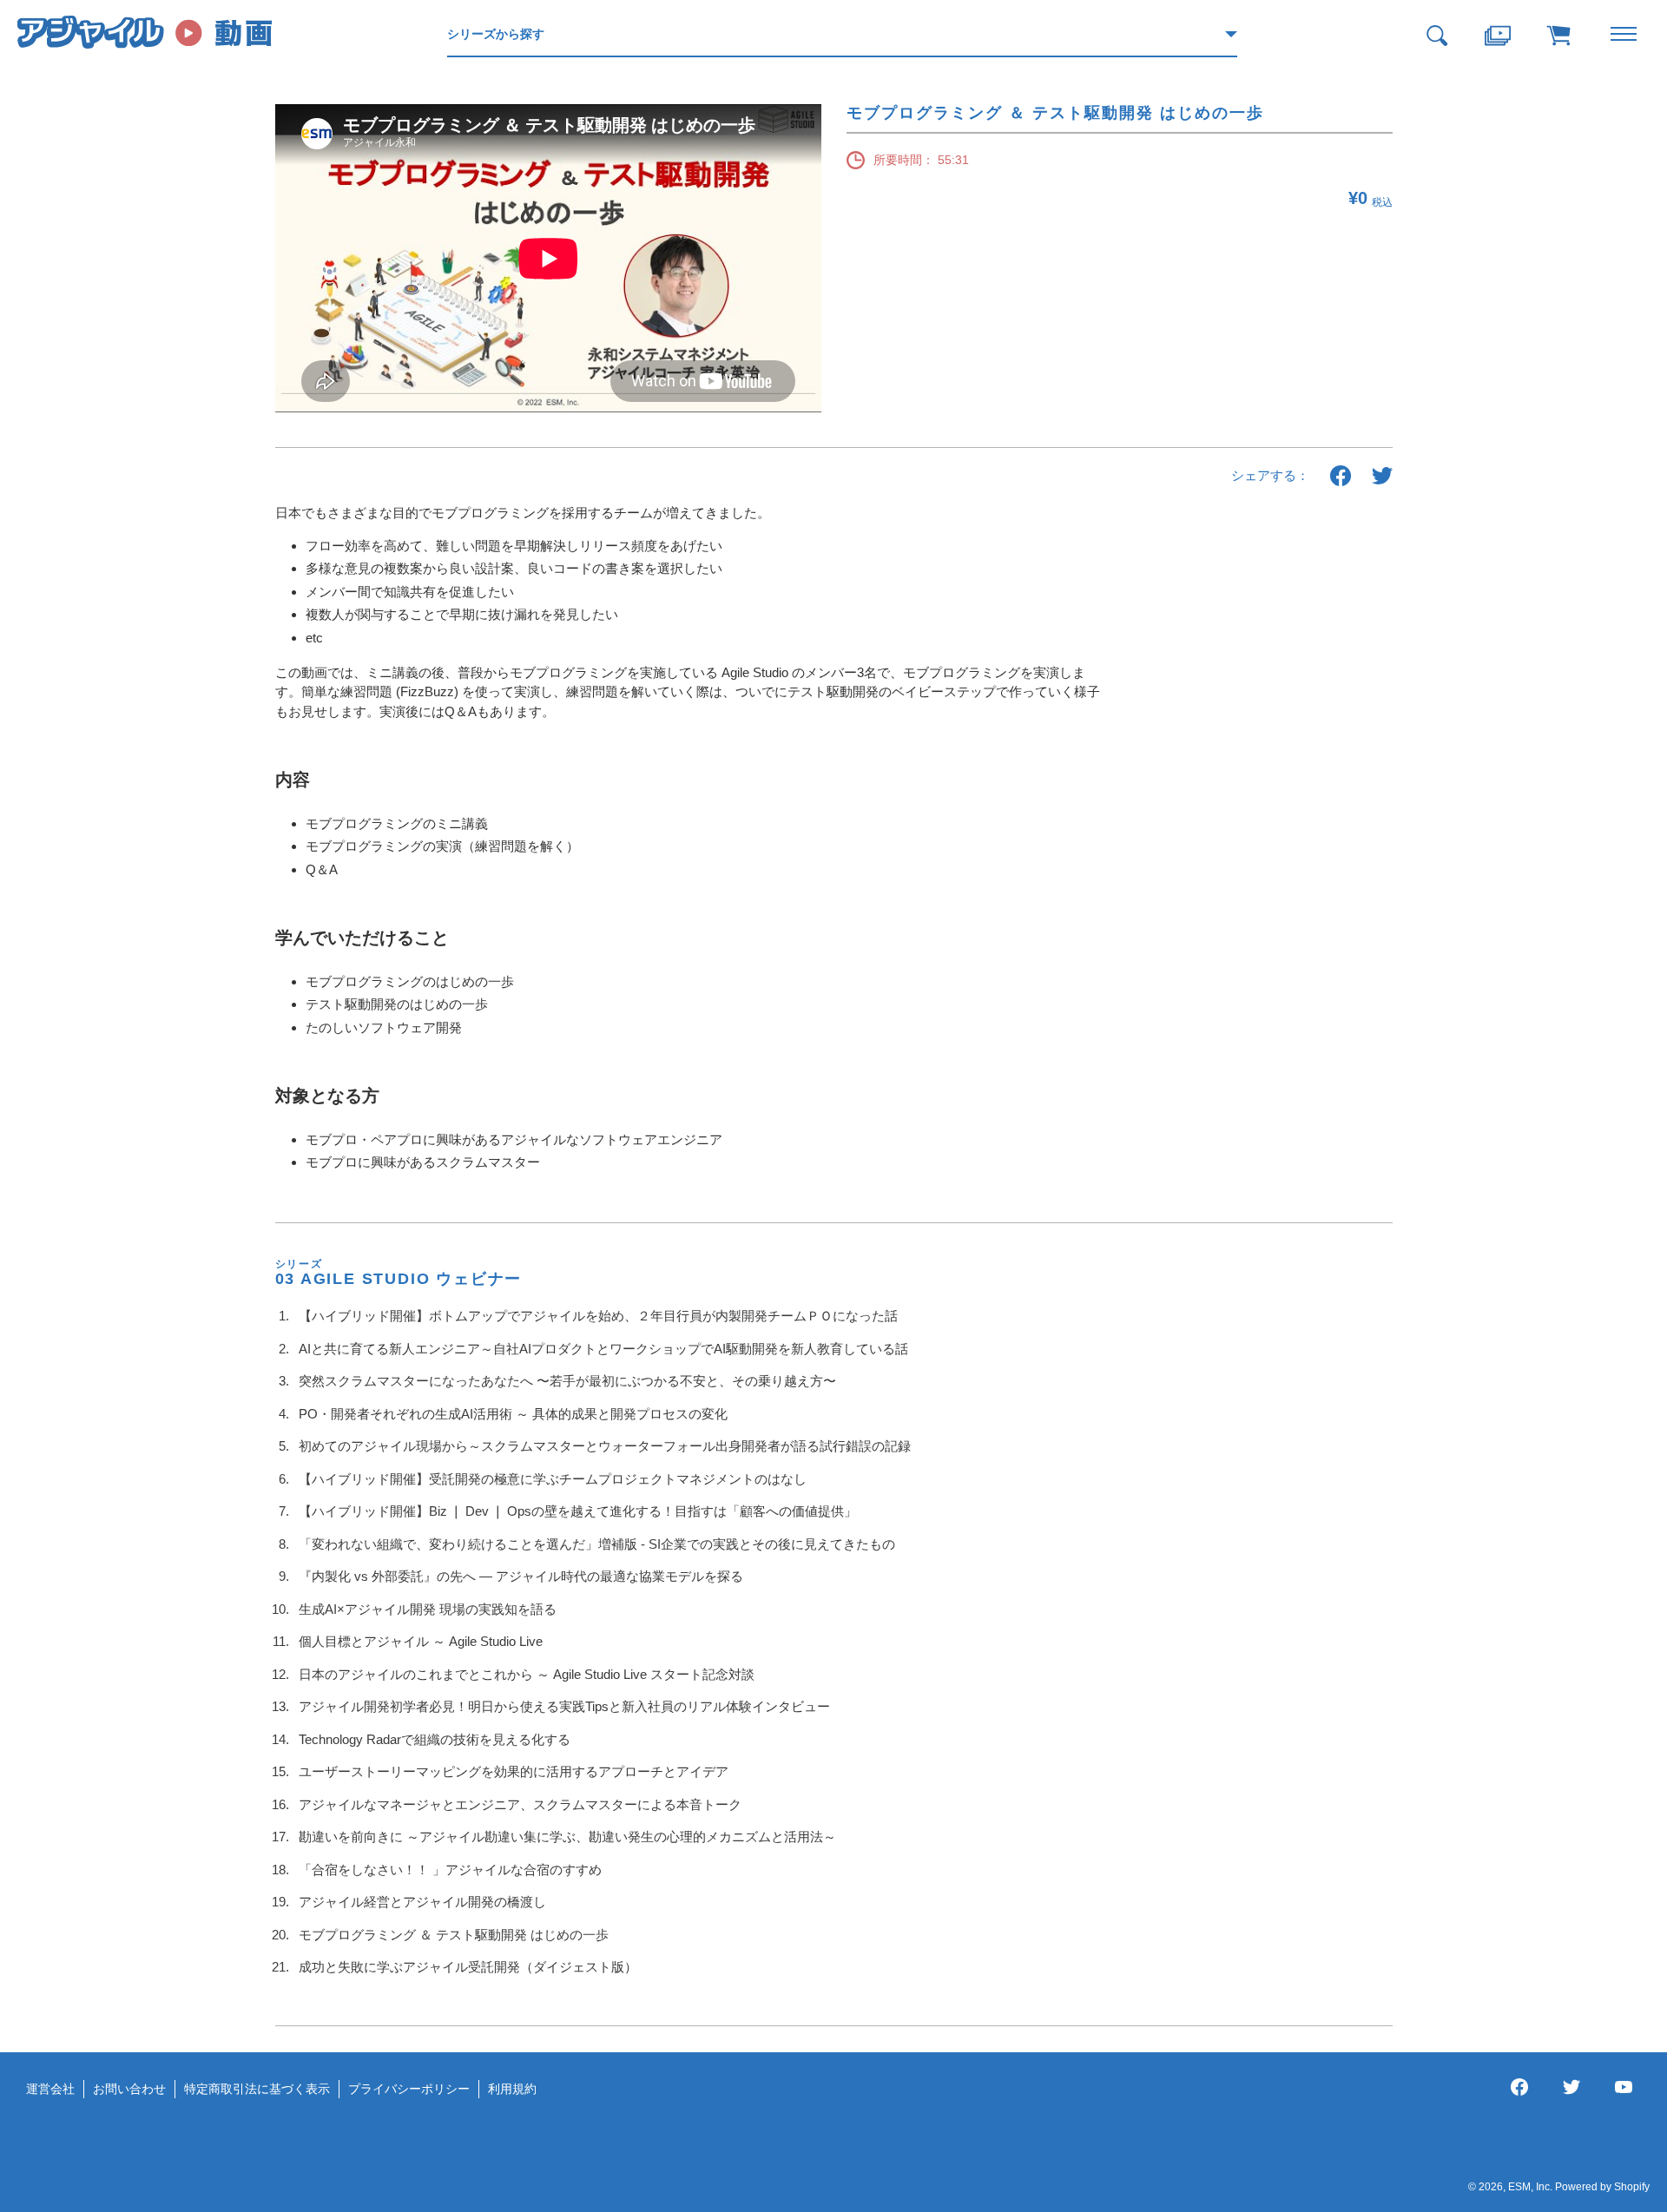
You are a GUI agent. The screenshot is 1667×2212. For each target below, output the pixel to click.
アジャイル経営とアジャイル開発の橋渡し (422, 1902)
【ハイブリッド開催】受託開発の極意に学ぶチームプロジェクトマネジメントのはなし (553, 1479)
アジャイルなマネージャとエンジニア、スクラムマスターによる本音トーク (520, 1804)
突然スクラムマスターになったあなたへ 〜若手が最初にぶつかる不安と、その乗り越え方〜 (567, 1381)
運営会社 (50, 2089)
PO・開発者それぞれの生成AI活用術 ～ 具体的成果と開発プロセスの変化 (513, 1414)
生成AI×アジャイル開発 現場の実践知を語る (428, 1609)
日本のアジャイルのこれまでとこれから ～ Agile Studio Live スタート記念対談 (527, 1674)
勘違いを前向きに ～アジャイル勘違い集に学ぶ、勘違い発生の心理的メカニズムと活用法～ (567, 1837)
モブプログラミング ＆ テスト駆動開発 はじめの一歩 (454, 1935)
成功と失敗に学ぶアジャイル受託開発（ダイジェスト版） (468, 1967)
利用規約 (512, 2089)
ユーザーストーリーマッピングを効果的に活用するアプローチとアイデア (514, 1771)
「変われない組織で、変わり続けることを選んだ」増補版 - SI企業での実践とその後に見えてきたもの (597, 1544)
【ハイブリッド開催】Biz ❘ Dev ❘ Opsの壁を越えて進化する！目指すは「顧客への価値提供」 (578, 1511)
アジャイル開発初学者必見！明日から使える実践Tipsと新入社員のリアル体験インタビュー (564, 1706)
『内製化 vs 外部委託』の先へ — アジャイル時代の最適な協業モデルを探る (521, 1576)
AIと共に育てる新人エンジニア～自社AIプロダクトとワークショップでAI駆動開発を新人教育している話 (603, 1349)
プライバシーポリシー (409, 2089)
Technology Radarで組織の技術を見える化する (435, 1739)
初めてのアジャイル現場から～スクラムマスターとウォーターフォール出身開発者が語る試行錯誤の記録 (605, 1446)
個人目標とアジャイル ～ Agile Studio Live (421, 1641)
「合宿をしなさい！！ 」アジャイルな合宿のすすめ (450, 1870)
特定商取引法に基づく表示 (257, 2089)
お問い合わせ (129, 2089)
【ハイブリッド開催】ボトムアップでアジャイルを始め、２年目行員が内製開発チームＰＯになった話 (598, 1316)
